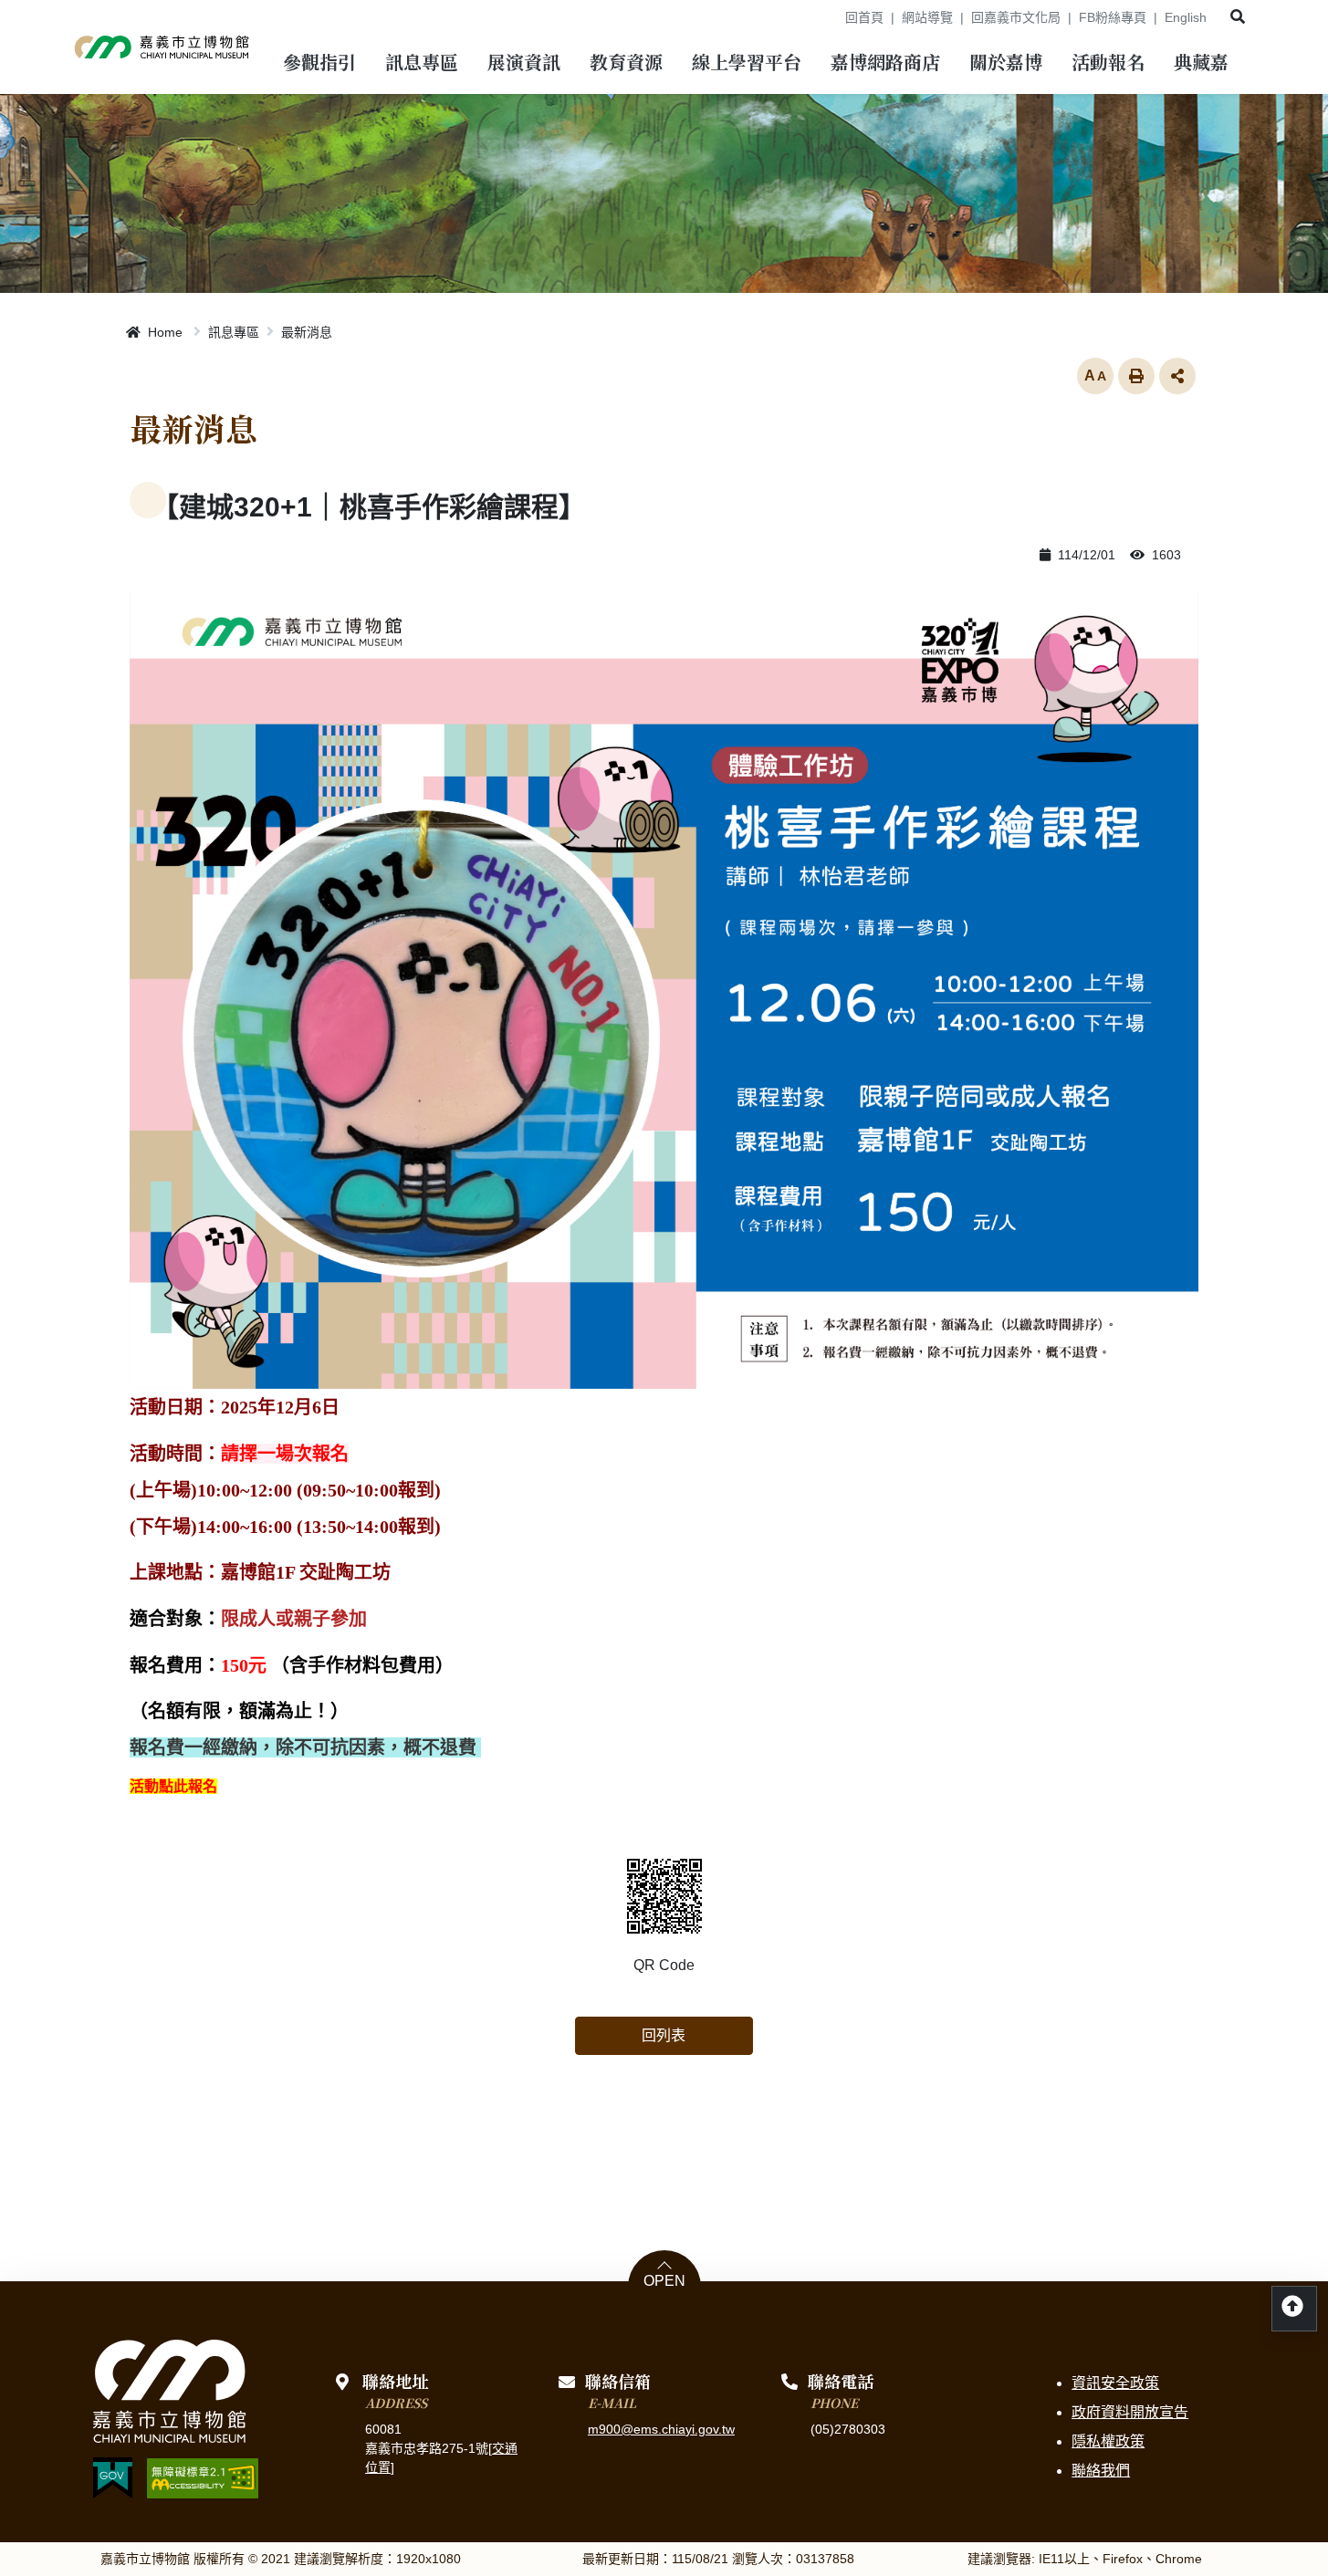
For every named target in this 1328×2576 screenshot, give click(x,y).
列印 (1136, 376)
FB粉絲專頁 (1113, 17)
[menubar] (319, 64)
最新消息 (307, 332)
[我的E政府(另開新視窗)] (113, 2478)
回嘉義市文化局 (1016, 17)
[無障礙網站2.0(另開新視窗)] (203, 2478)
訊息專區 (234, 332)
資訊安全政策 (1115, 2383)
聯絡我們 (1101, 2471)
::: (825, 17)
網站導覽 (927, 17)
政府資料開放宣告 (1130, 2412)
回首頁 (864, 17)
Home (163, 332)
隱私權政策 (1108, 2441)
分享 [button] (1177, 376)
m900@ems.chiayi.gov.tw (661, 2429)
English (1186, 17)
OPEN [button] (664, 2281)
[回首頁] (162, 47)
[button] (1238, 17)
